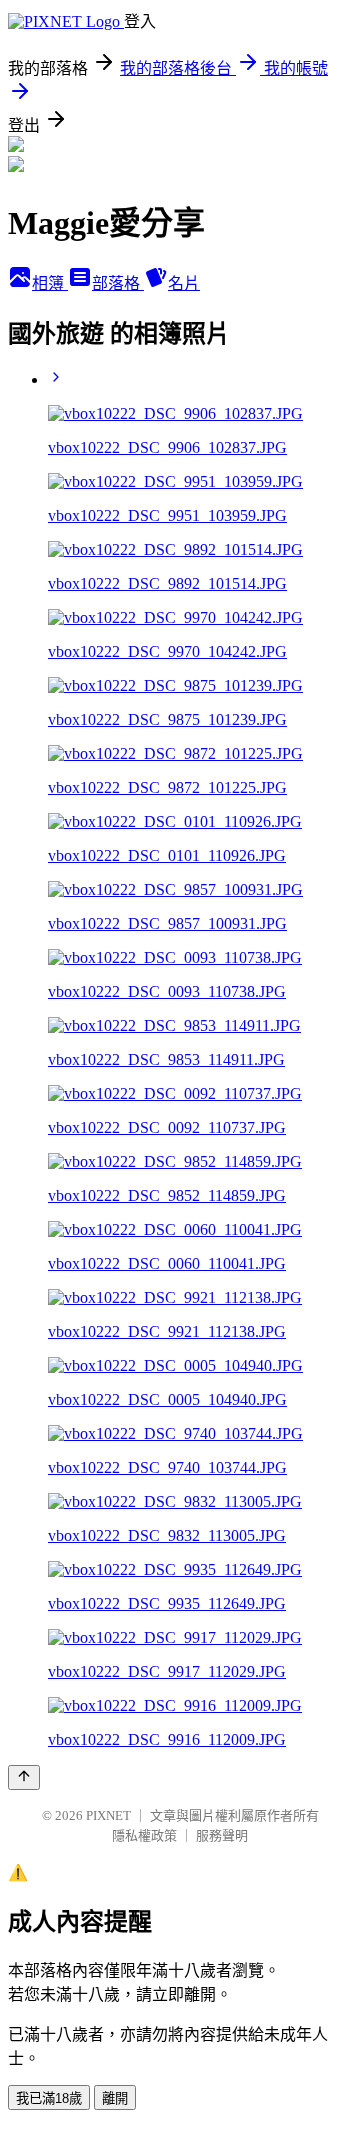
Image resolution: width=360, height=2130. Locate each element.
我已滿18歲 (49, 2098)
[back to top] (24, 1777)
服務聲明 (222, 1835)
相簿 (50, 283)
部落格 (118, 283)
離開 (115, 2098)
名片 (184, 283)
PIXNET (108, 1815)
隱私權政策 (144, 1835)
